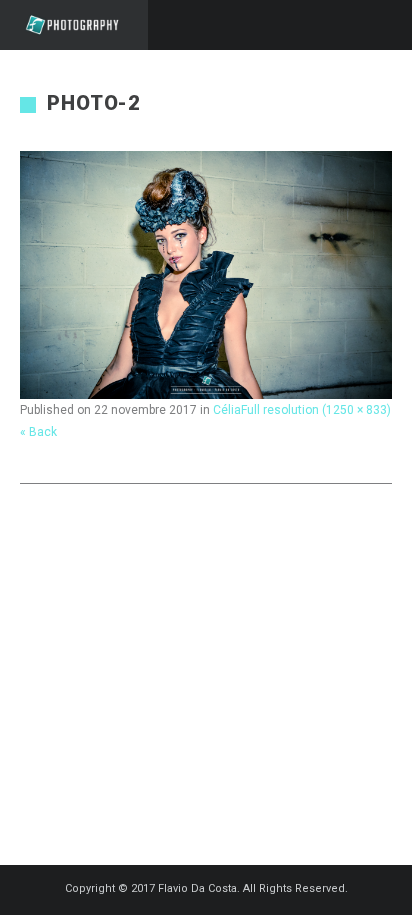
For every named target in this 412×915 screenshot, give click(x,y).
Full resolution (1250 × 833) (316, 410)
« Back (38, 432)
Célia (227, 410)
